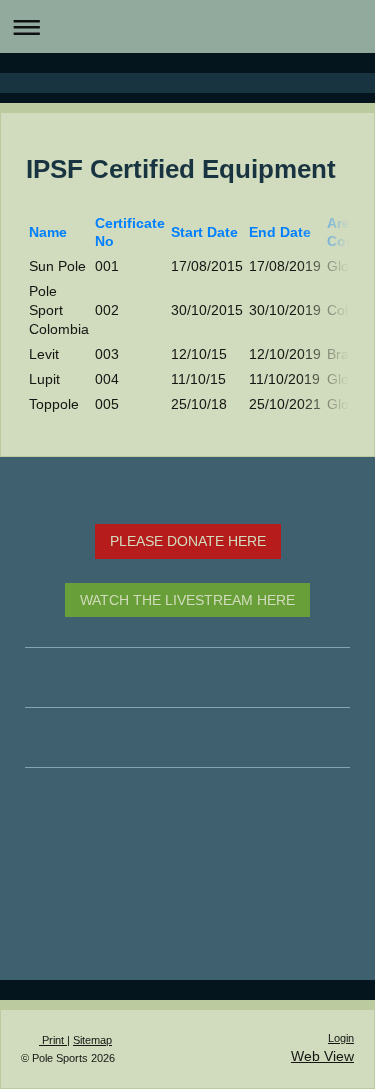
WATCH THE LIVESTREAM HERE (187, 600)
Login (341, 1038)
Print (53, 1040)
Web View (322, 1056)
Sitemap (92, 1040)
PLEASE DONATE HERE (188, 541)
